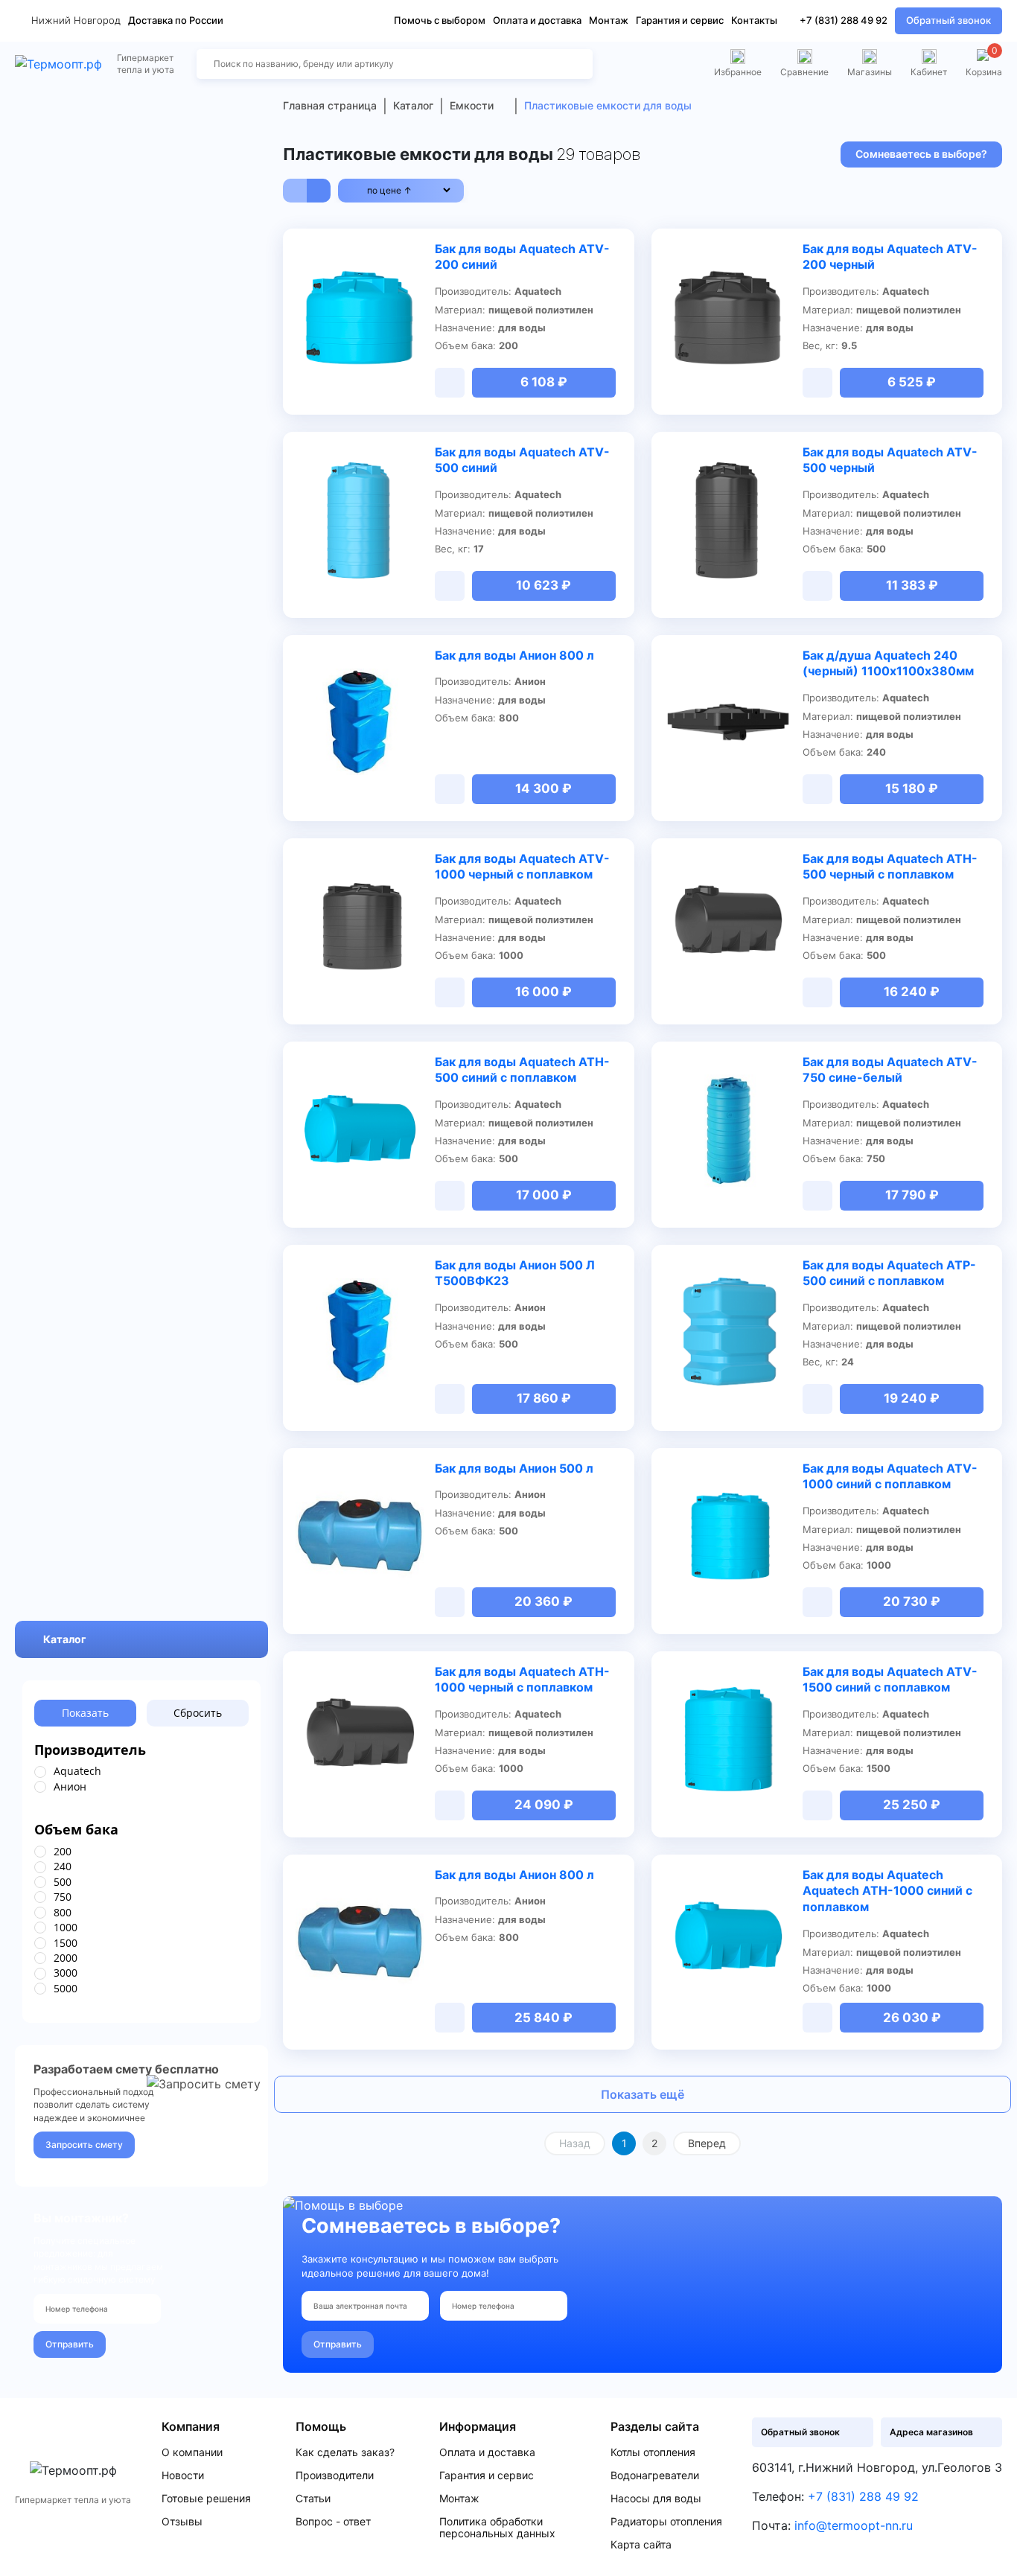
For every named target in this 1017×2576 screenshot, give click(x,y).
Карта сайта (641, 2545)
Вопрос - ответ (333, 2522)
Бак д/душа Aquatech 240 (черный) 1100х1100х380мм (888, 663)
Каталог (65, 1639)
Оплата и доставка (537, 20)
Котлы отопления (653, 2452)
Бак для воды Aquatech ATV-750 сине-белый (890, 1070)
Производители (335, 2475)
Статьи (313, 2499)
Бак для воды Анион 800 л (514, 655)
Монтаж (609, 20)
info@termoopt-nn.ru (854, 2525)
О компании (192, 2452)
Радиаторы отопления (666, 2522)
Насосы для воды (656, 2499)
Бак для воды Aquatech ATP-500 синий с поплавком (889, 1273)
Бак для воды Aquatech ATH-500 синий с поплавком (522, 1070)
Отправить (70, 2344)
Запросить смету (84, 2145)
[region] (141, 1779)
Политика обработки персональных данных (497, 2528)
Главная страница (330, 105)
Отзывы (182, 2522)
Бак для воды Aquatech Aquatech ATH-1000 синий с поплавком (887, 1891)
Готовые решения (206, 2499)
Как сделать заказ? (345, 2452)
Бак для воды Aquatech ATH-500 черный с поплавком (890, 867)
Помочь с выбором (440, 20)
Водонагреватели (655, 2475)
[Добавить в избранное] (415, 250)
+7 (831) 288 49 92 (844, 20)
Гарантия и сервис (680, 20)
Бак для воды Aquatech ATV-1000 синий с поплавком (890, 1476)
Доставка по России (176, 20)
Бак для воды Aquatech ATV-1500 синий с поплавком (890, 1680)
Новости (183, 2475)
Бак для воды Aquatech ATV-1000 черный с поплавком (522, 867)
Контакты (754, 20)
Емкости (472, 105)
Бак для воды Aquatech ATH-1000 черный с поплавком (522, 1680)
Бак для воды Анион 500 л (514, 1468)
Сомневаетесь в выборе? (921, 154)
